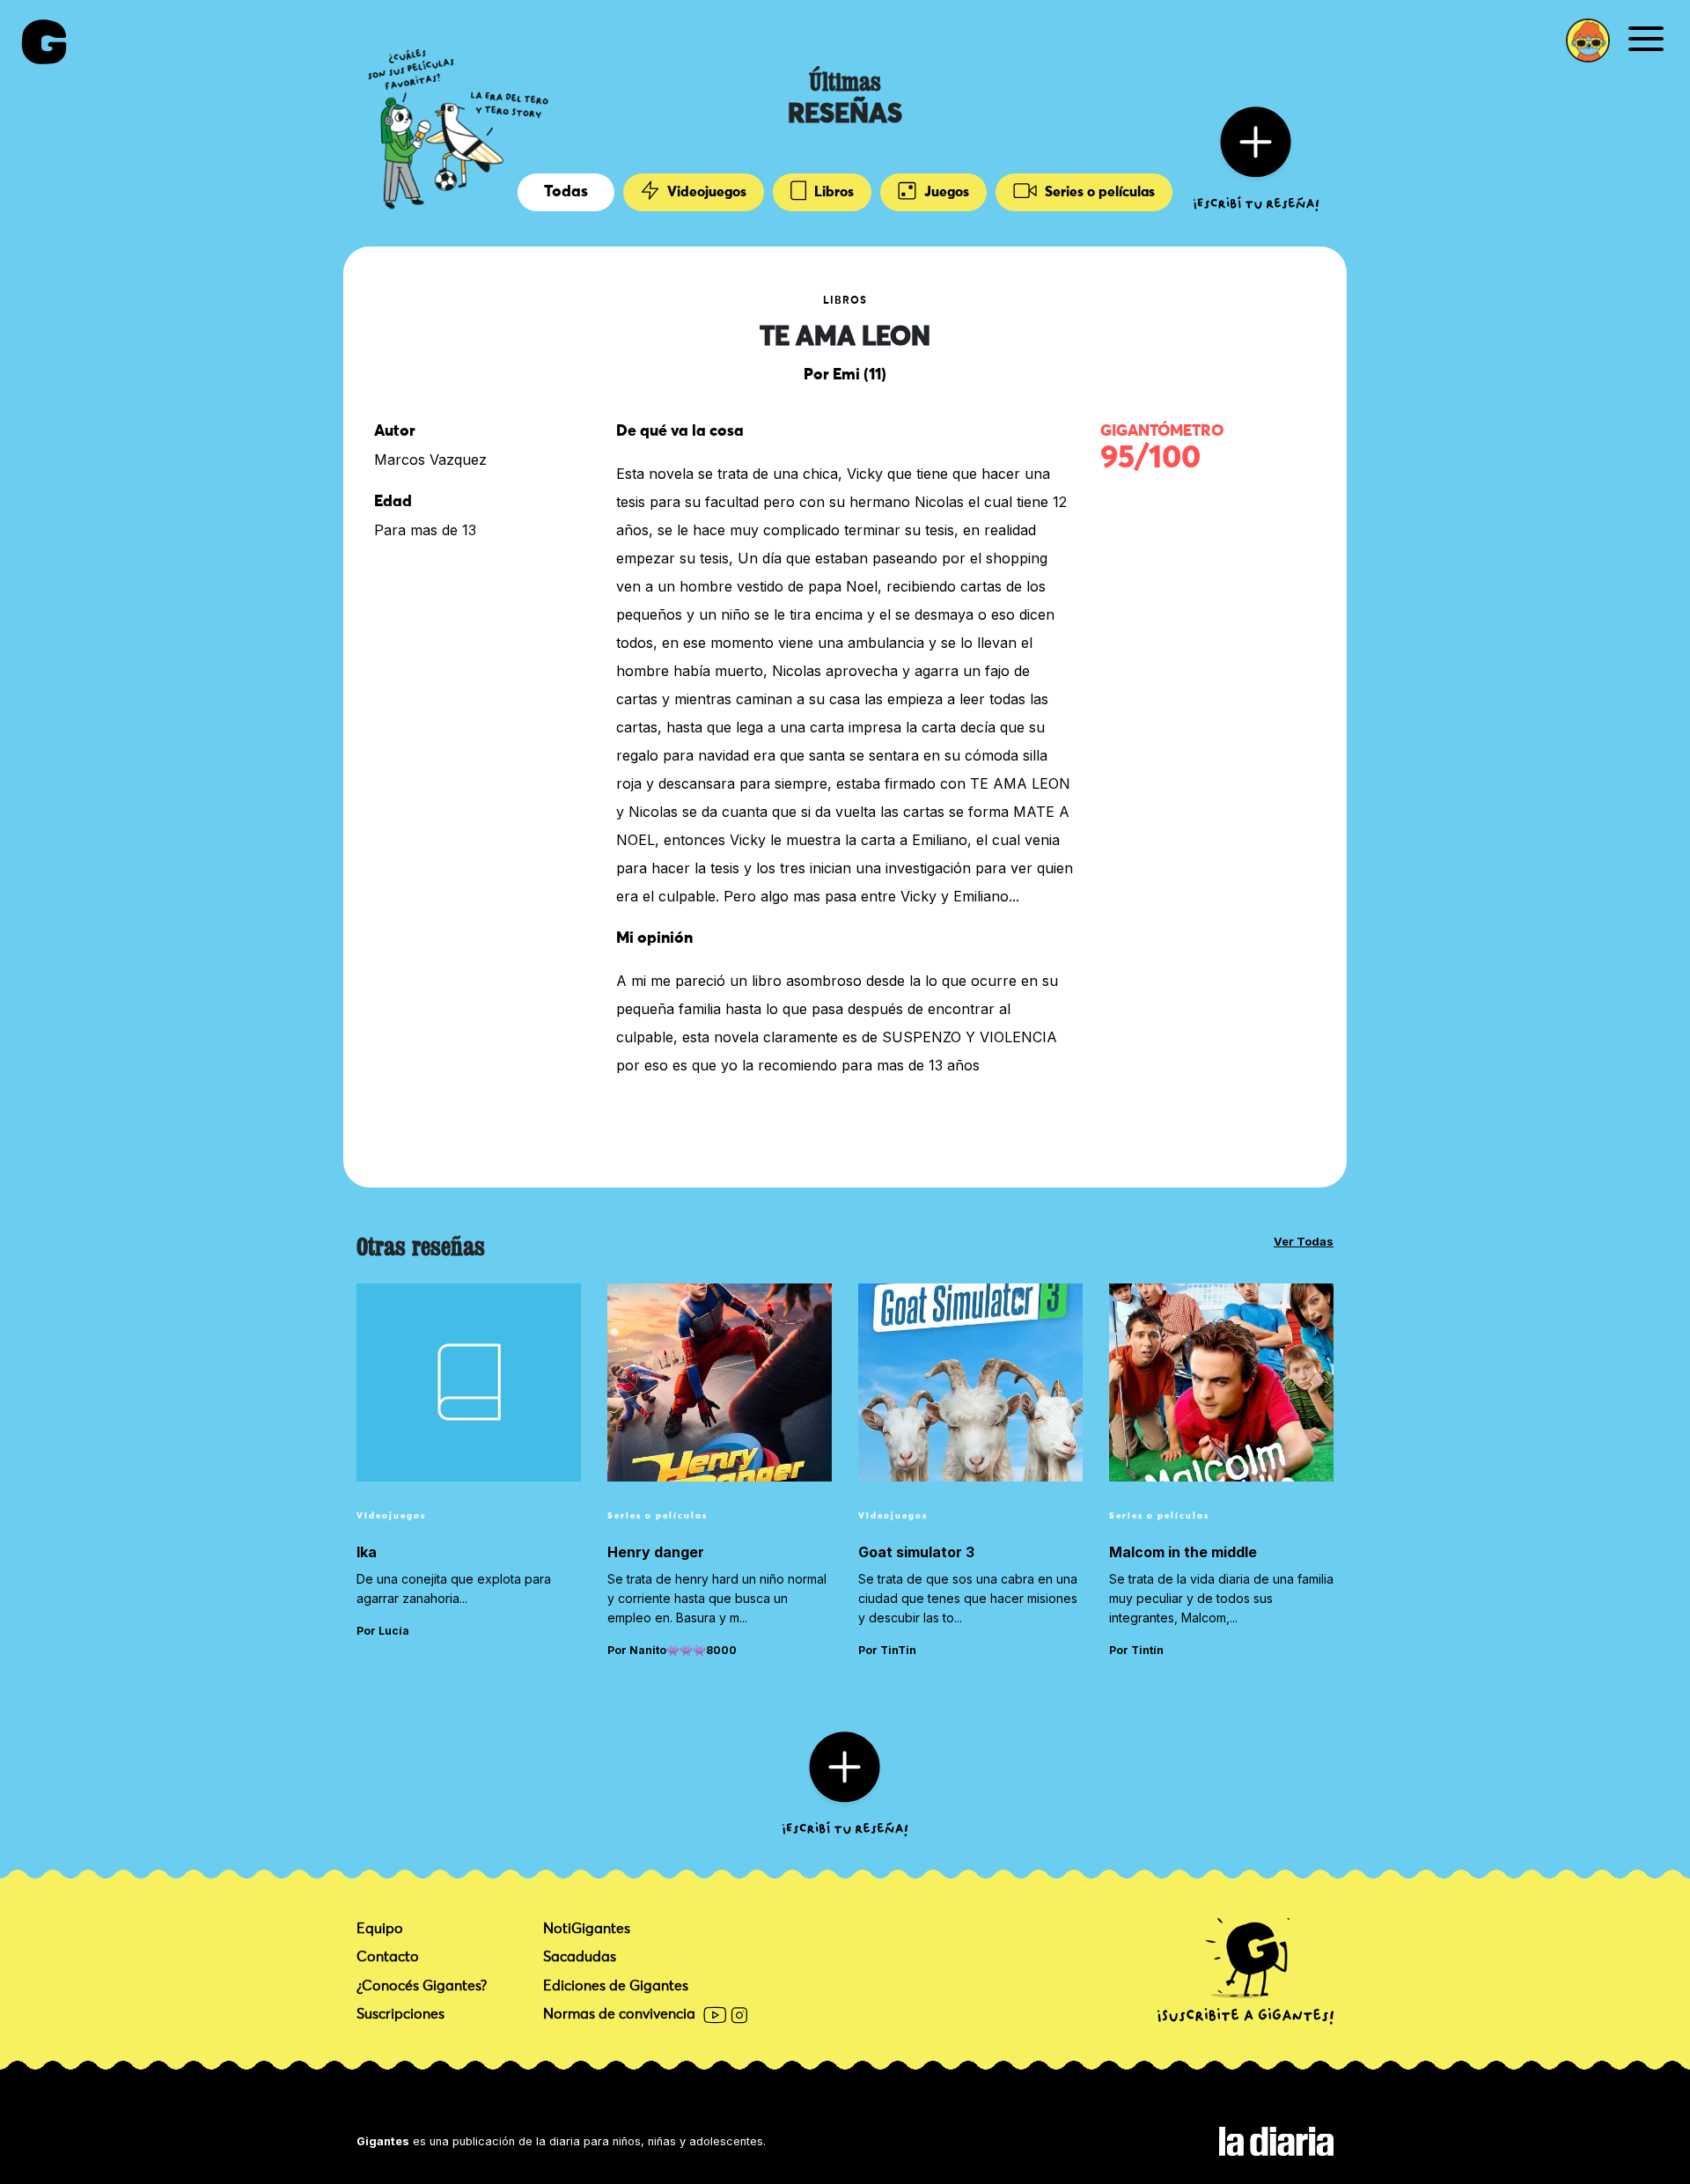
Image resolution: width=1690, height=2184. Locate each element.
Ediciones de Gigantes (616, 1986)
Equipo (380, 1929)
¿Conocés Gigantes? (422, 1986)
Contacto (388, 1957)
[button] (1588, 40)
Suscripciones (400, 2014)
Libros (832, 192)
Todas (566, 192)
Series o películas (1098, 192)
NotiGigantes (587, 1929)
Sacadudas (580, 1957)
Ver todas (1304, 1241)
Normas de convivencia (619, 2014)
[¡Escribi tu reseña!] (1256, 158)
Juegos (945, 192)
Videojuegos (705, 192)
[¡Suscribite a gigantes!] (1245, 1972)
